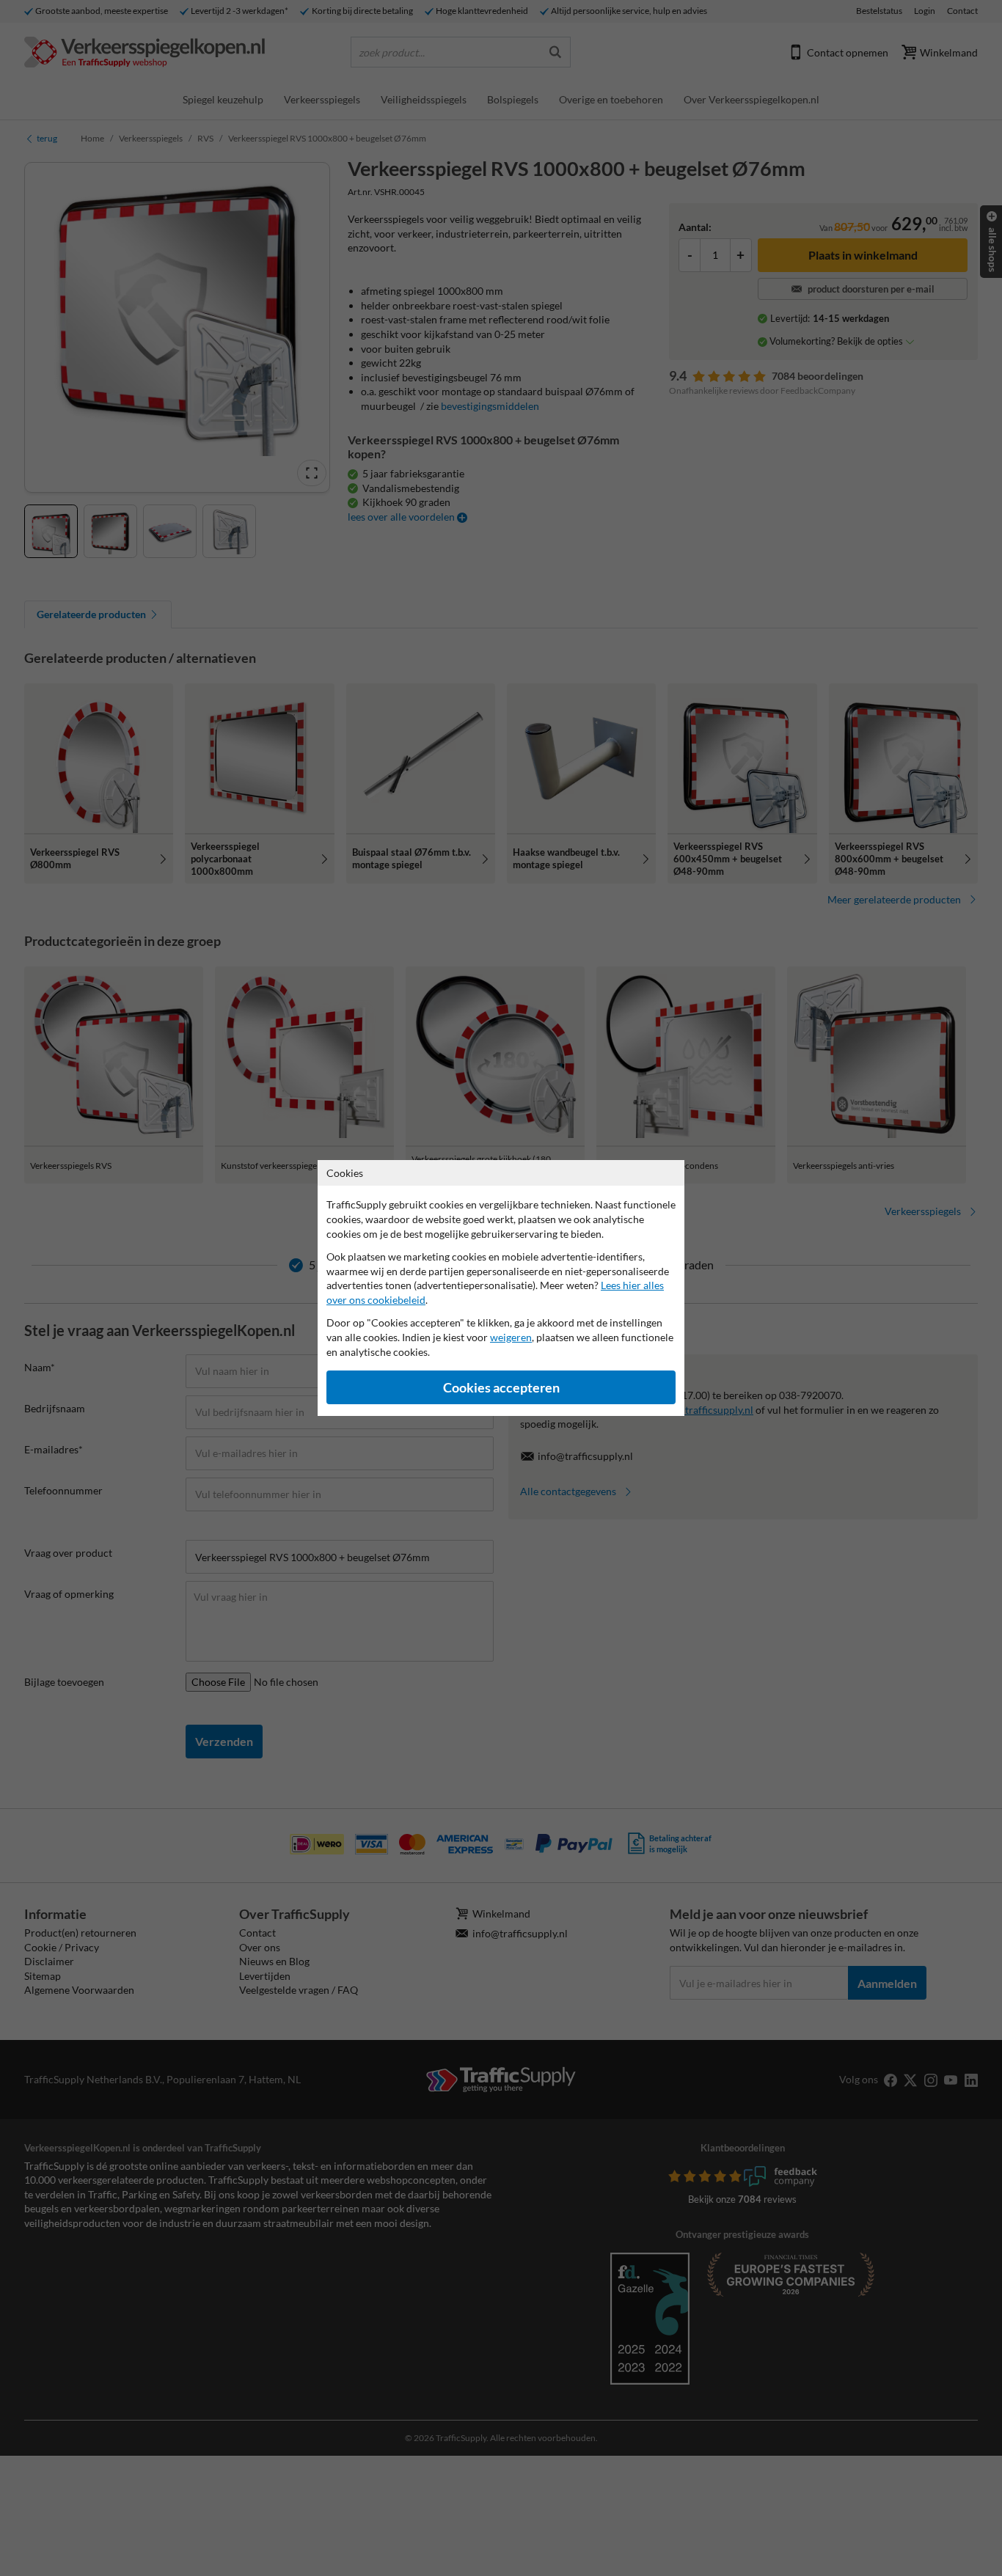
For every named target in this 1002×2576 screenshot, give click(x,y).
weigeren (511, 1337)
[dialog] (501, 1288)
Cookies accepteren (501, 1388)
